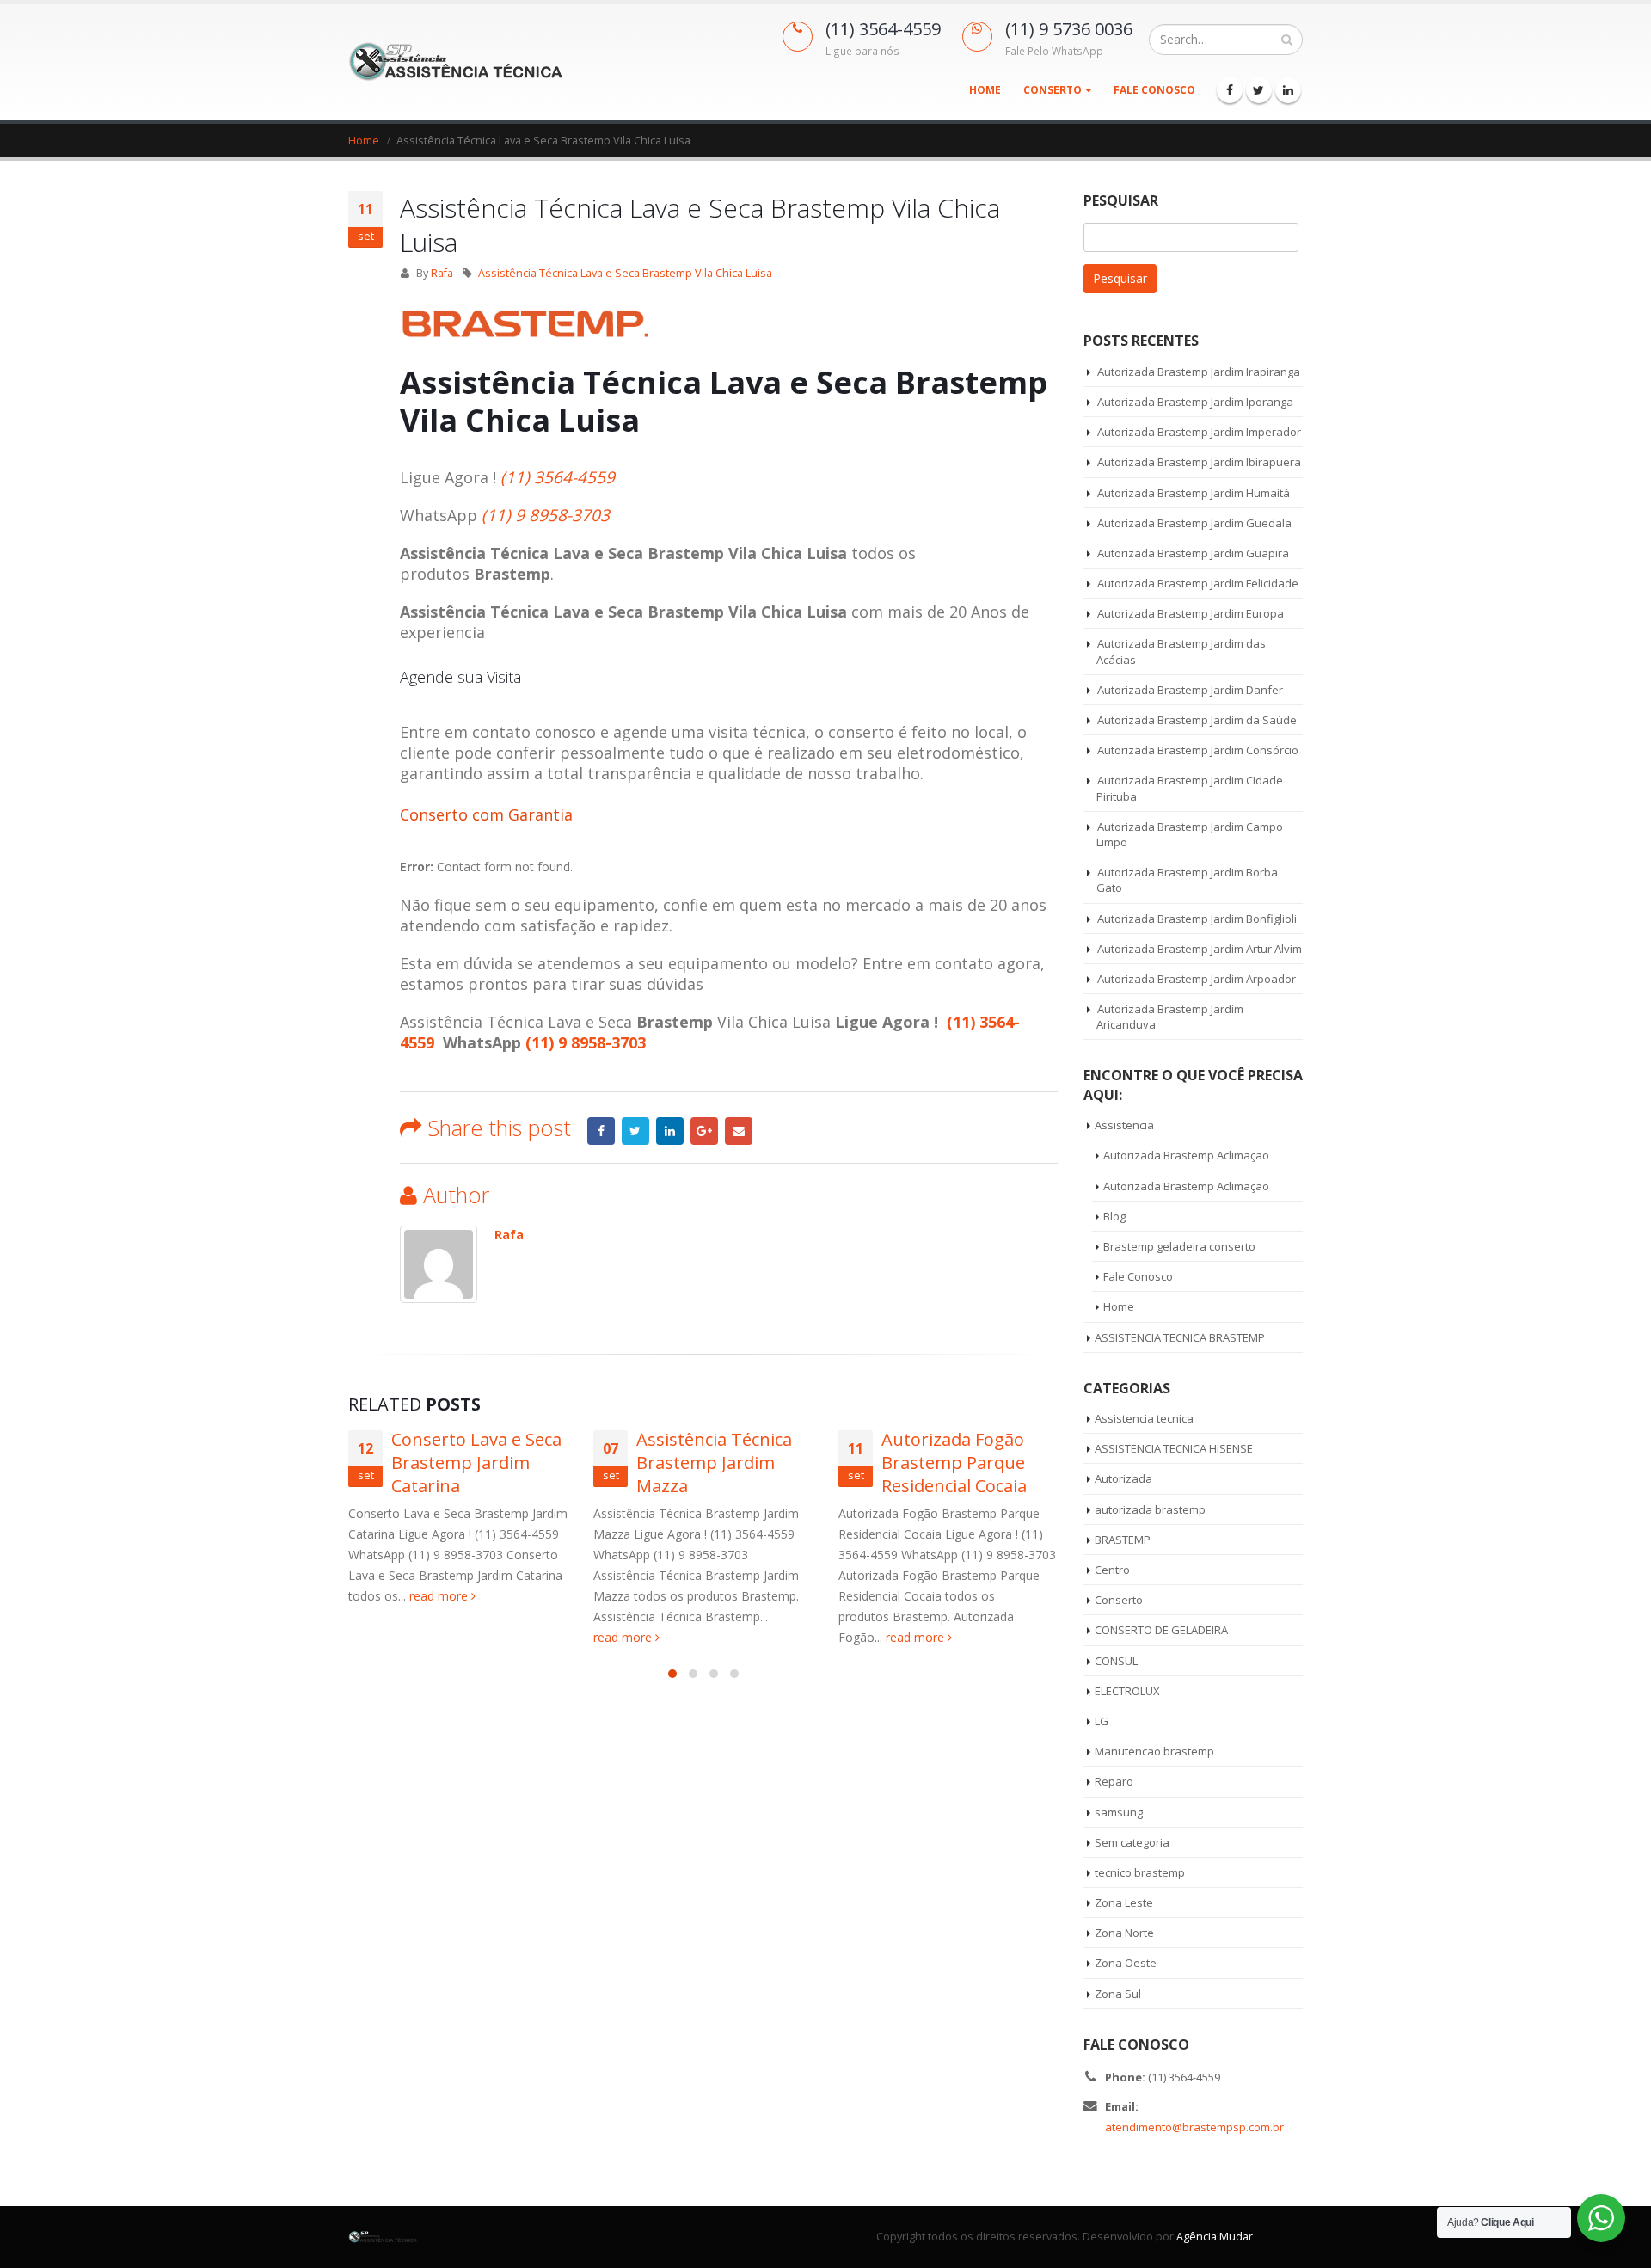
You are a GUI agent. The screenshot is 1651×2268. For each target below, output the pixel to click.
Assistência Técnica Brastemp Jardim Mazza (714, 1463)
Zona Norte (1124, 1933)
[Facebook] (1230, 90)
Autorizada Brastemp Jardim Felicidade (1198, 583)
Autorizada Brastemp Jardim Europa (1191, 613)
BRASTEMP (1123, 1540)
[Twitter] (1259, 90)
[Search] (1287, 40)
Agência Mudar (1215, 2237)
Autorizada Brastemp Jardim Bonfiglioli (1197, 919)
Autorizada (1123, 1478)
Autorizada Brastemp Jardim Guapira (1193, 553)
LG (1102, 1721)
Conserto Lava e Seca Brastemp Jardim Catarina (476, 1463)
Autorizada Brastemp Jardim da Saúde (1197, 720)
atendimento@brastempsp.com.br (1194, 2127)
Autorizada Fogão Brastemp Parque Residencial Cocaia (954, 1463)
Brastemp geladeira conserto (1179, 1246)
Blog (1114, 1216)
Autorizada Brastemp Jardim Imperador (1199, 432)
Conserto (1053, 90)
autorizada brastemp (1150, 1509)
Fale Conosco (1154, 90)
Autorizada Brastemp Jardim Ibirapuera (1199, 462)
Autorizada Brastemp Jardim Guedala (1194, 523)
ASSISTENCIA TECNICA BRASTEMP (1180, 1337)
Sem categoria (1132, 1842)
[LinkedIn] (1288, 90)
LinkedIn (670, 1131)
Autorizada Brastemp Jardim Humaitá (1194, 493)
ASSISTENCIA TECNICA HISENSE (1174, 1448)
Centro (1112, 1570)
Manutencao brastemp (1154, 1751)
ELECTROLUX (1127, 1691)
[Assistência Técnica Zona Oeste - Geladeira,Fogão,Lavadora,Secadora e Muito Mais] (456, 61)
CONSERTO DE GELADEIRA (1161, 1630)
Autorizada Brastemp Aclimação (1186, 1155)
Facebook (601, 1131)
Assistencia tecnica (1144, 1418)
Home (985, 90)
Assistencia (1124, 1125)
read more (440, 1596)
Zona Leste (1124, 1902)
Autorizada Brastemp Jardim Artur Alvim (1200, 949)
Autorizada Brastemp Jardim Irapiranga (1199, 372)
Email (739, 1131)
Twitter (635, 1131)
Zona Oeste (1126, 1963)
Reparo (1114, 1781)
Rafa (442, 273)
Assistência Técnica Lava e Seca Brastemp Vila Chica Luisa (625, 273)
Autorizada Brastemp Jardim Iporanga (1195, 402)
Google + (704, 1131)
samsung (1119, 1812)
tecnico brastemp (1140, 1872)
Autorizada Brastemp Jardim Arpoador (1197, 979)
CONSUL (1116, 1661)
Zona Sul (1118, 1994)
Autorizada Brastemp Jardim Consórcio (1198, 750)
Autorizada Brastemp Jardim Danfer (1190, 690)
